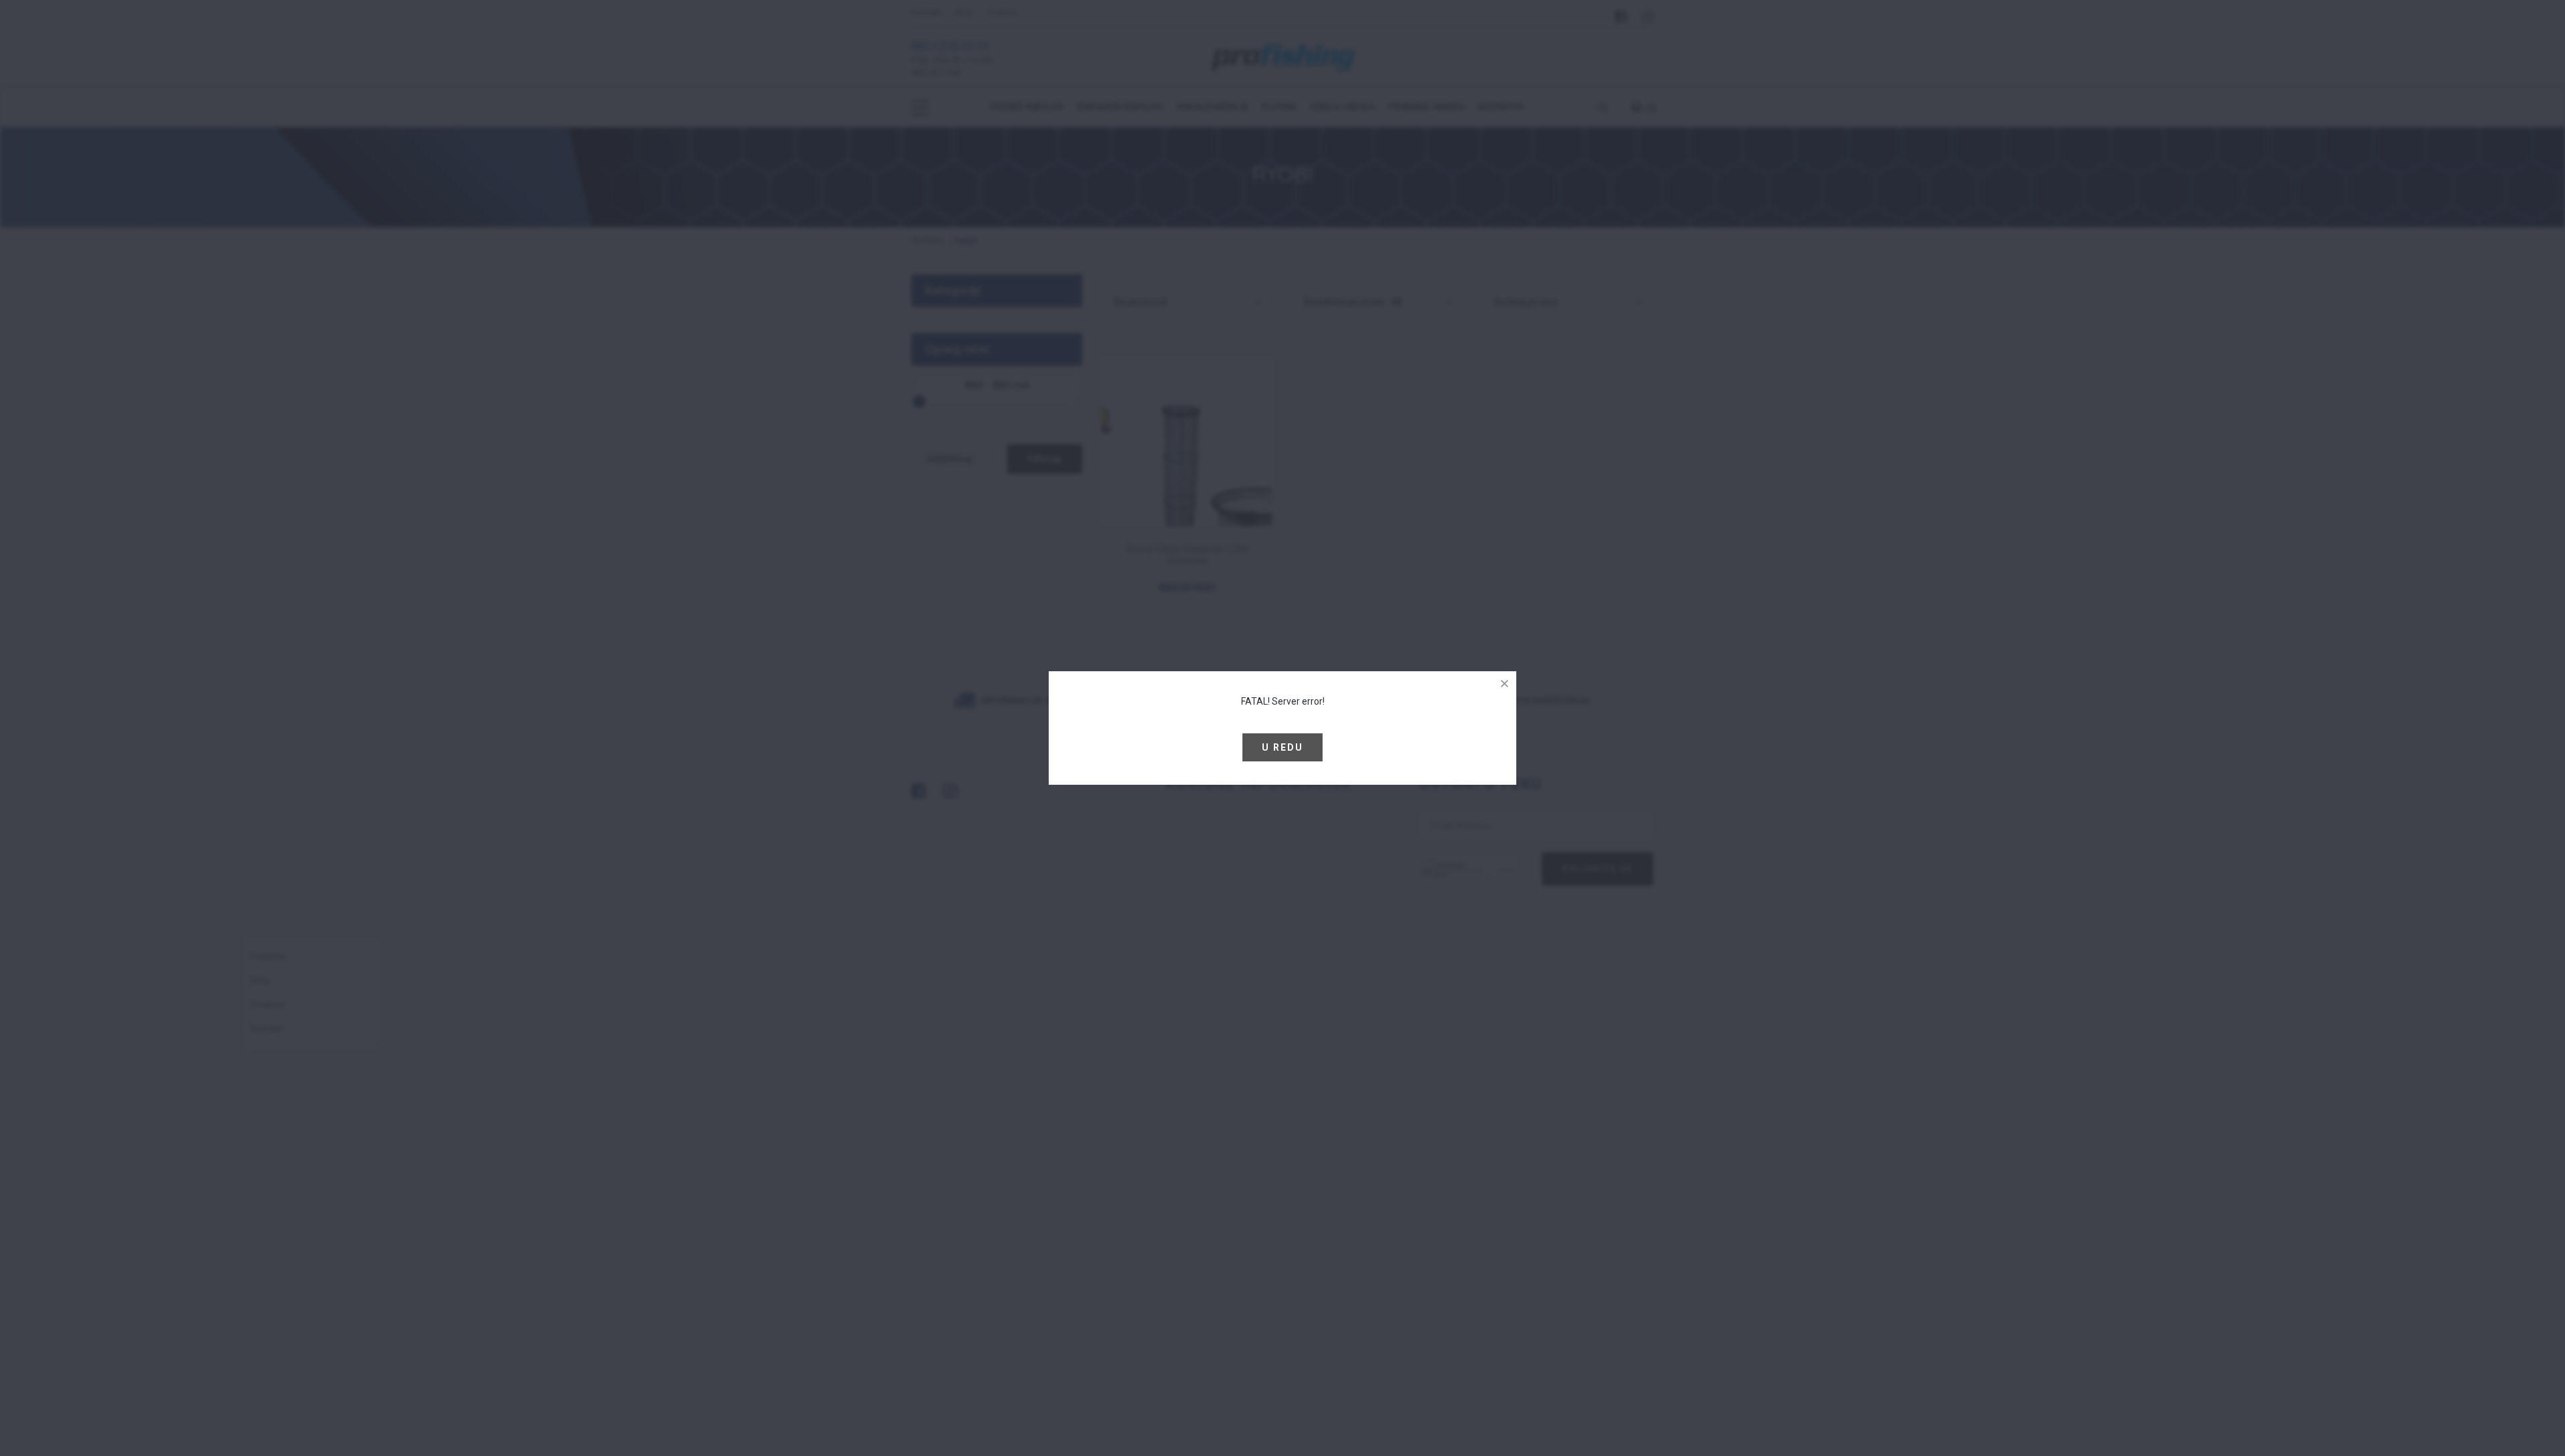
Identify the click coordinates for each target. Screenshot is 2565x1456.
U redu (1282, 747)
